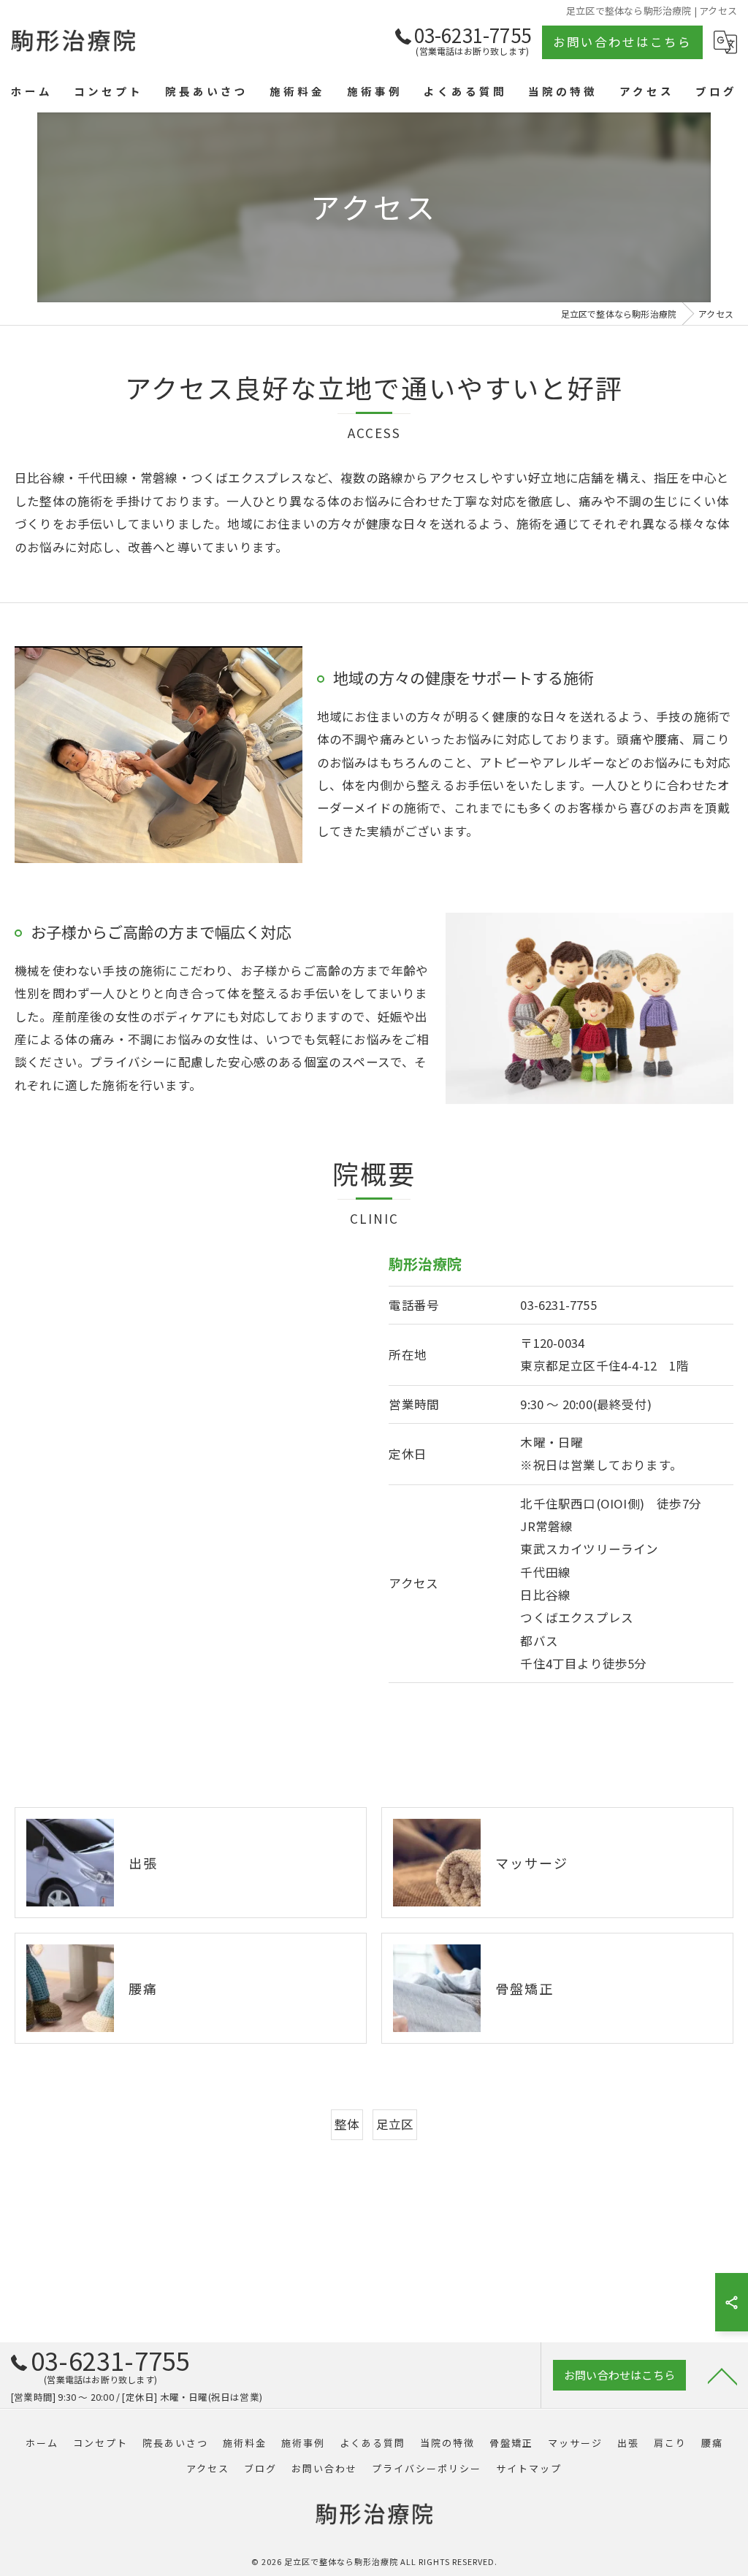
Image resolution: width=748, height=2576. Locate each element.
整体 (347, 2124)
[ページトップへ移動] (722, 2375)
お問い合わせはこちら (622, 42)
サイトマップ (529, 2468)
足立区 (395, 2124)
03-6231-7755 (558, 1305)
